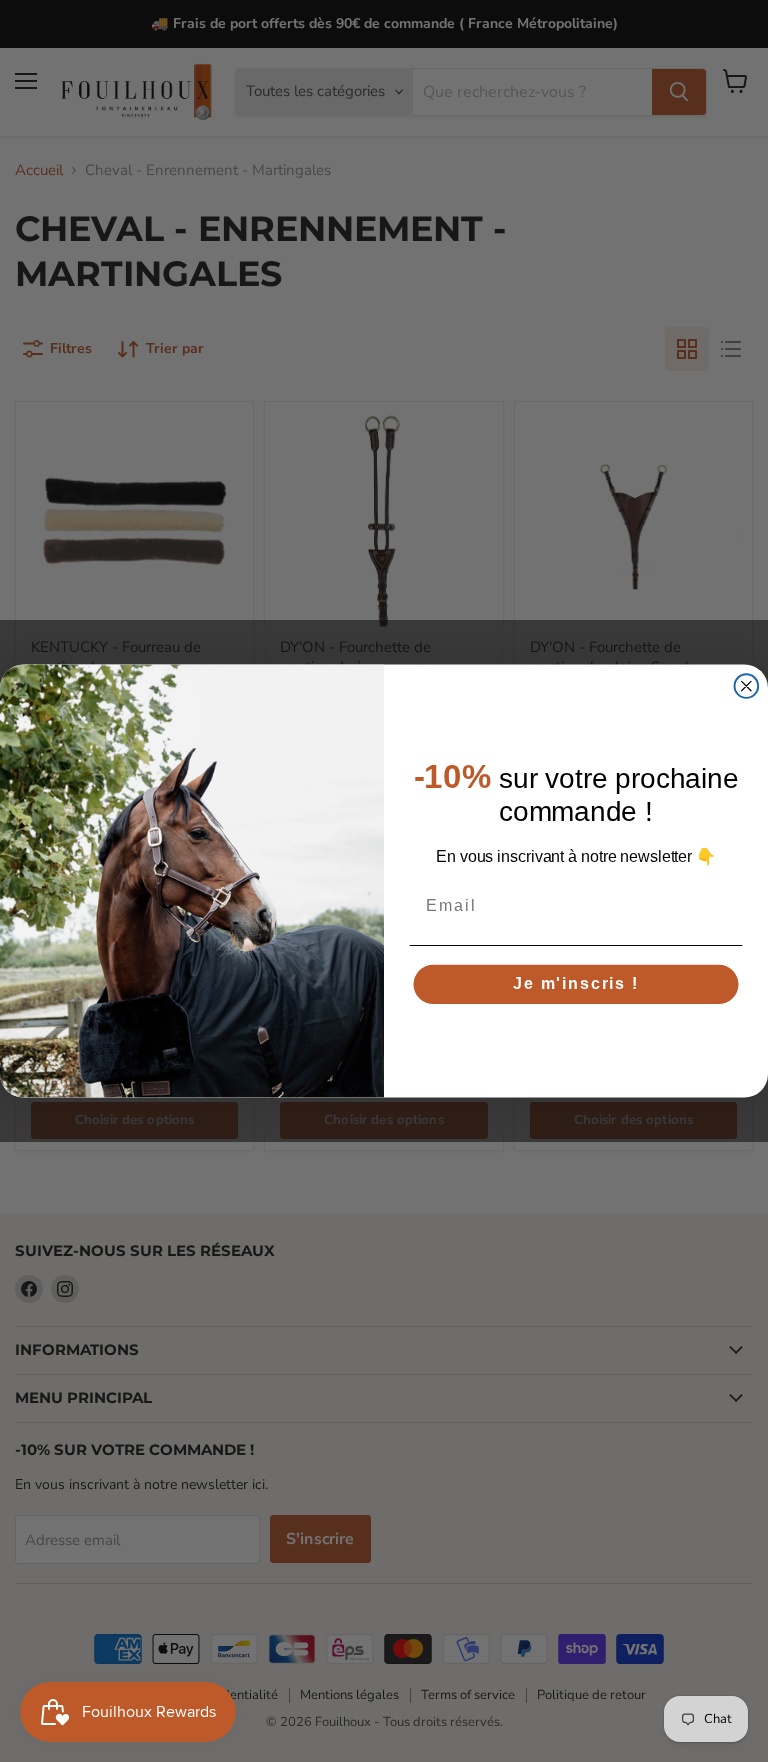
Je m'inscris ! (576, 984)
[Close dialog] (747, 686)
